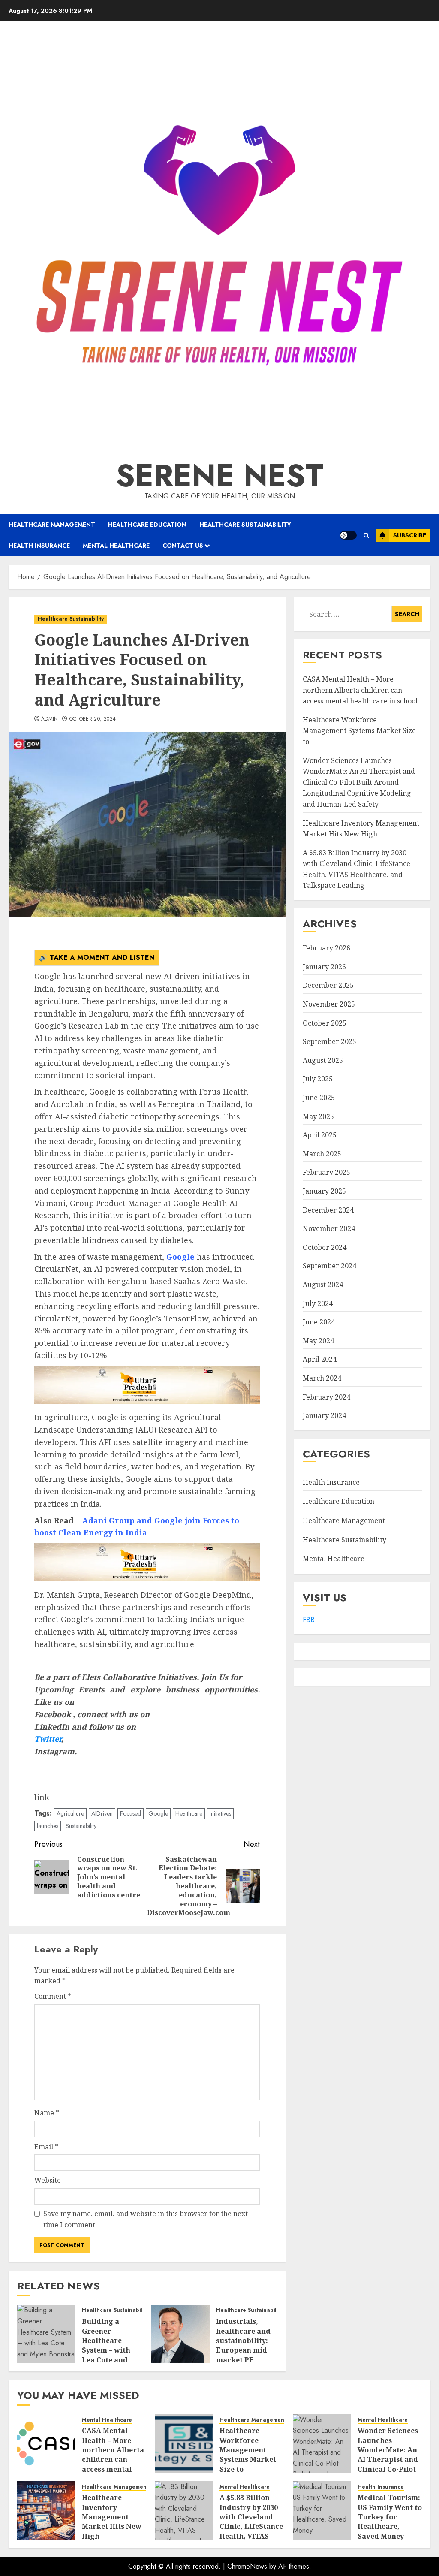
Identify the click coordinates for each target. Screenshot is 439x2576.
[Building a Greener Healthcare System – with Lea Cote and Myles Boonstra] (46, 2334)
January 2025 (324, 1191)
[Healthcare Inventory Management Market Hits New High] (46, 2510)
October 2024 (325, 1247)
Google (158, 1813)
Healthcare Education (147, 525)
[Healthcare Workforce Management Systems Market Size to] (184, 2443)
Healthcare (189, 1813)
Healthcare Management (52, 525)
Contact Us (183, 546)
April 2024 (320, 1359)
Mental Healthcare (116, 546)
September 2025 (329, 1041)
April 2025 (320, 1135)
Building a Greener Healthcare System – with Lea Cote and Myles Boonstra (109, 2345)
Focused (131, 1813)
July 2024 (318, 1303)
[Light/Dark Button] (348, 535)
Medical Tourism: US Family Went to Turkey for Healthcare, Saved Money (390, 2517)
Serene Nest (219, 475)
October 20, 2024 (93, 719)
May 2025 (318, 1116)
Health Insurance (39, 546)
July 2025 (318, 1079)
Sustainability (81, 1826)
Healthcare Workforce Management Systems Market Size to (359, 731)
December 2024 (328, 1210)
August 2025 (323, 1060)
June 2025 (319, 1098)
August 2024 (323, 1285)
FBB (309, 1620)
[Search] (366, 535)
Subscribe (410, 535)
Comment (53, 1996)
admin (50, 719)
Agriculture (70, 1813)
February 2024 (326, 1397)
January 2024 (324, 1415)
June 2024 (319, 1322)
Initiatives (220, 1813)
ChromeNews (247, 2566)
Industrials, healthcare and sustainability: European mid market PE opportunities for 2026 (243, 2350)
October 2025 (325, 1023)
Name (47, 2113)
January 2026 (324, 967)
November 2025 (329, 1004)
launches (48, 1826)
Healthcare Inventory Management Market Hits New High (112, 2517)
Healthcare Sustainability (245, 525)
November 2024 (329, 1228)
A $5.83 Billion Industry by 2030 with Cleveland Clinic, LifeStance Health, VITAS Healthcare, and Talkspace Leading (251, 2531)
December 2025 (328, 985)
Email (46, 2147)
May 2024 (318, 1341)
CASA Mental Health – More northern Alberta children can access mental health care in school (360, 690)
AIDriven (102, 1813)
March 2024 (322, 1378)
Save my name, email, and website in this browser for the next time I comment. (146, 2219)
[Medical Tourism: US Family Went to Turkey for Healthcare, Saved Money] (322, 2510)
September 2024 (329, 1266)
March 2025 (322, 1154)
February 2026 (326, 948)
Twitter (48, 1739)
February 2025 (326, 1172)
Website (48, 2180)
